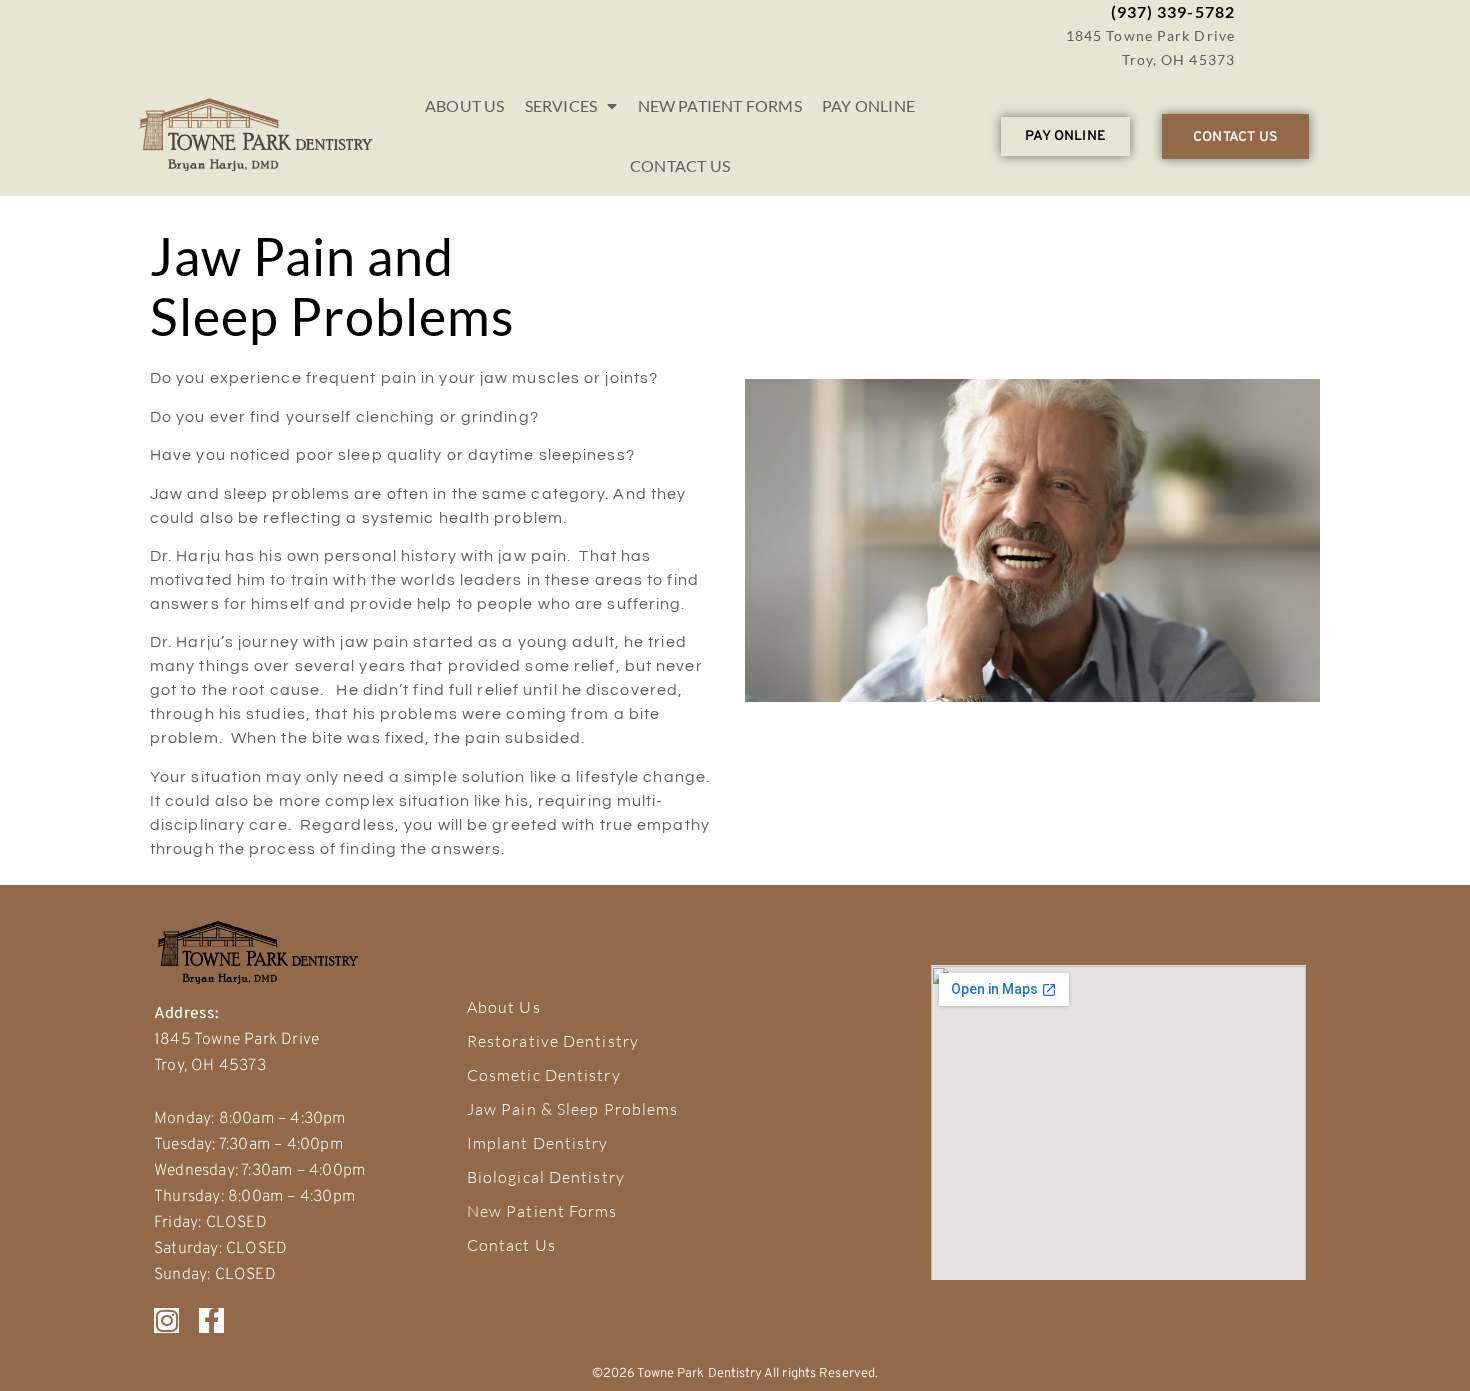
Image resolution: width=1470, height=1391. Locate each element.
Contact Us (680, 165)
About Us (465, 105)
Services (561, 105)
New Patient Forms (720, 105)
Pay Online (868, 105)
